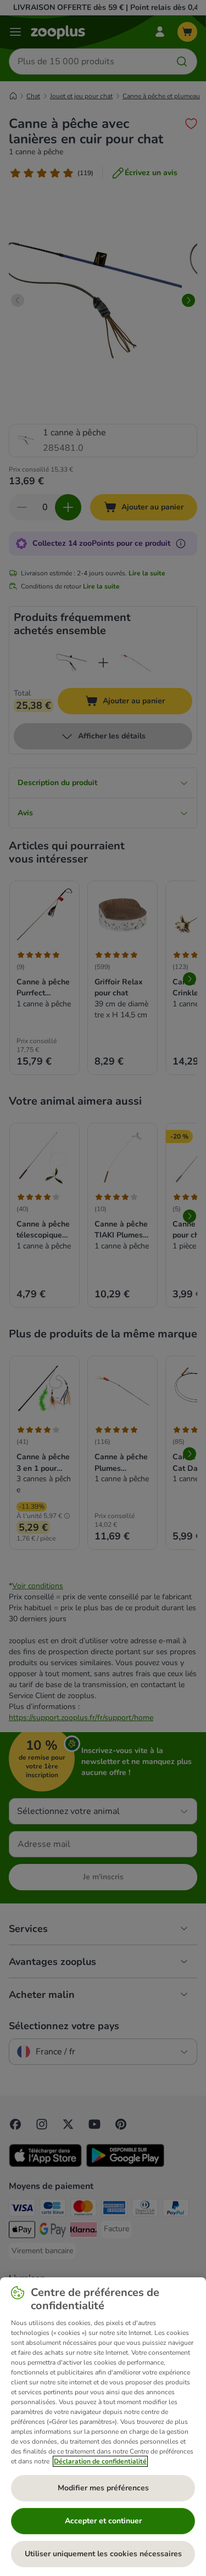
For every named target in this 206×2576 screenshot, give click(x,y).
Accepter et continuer (103, 2521)
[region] (103, 2427)
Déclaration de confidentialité (100, 2461)
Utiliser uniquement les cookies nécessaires (103, 2554)
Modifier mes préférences (103, 2488)
